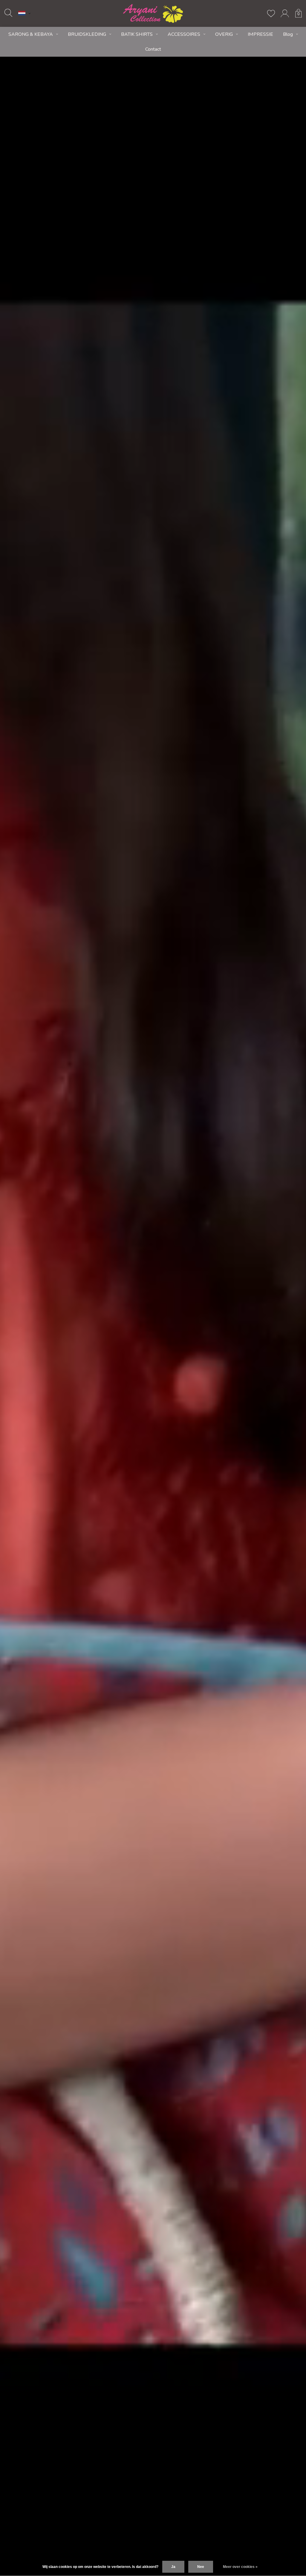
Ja (173, 2567)
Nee (201, 2567)
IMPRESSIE (260, 34)
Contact (153, 49)
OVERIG (224, 34)
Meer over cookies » (240, 2567)
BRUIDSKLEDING (87, 34)
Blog (288, 34)
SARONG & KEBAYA (31, 34)
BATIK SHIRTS (137, 34)
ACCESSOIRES (184, 34)
